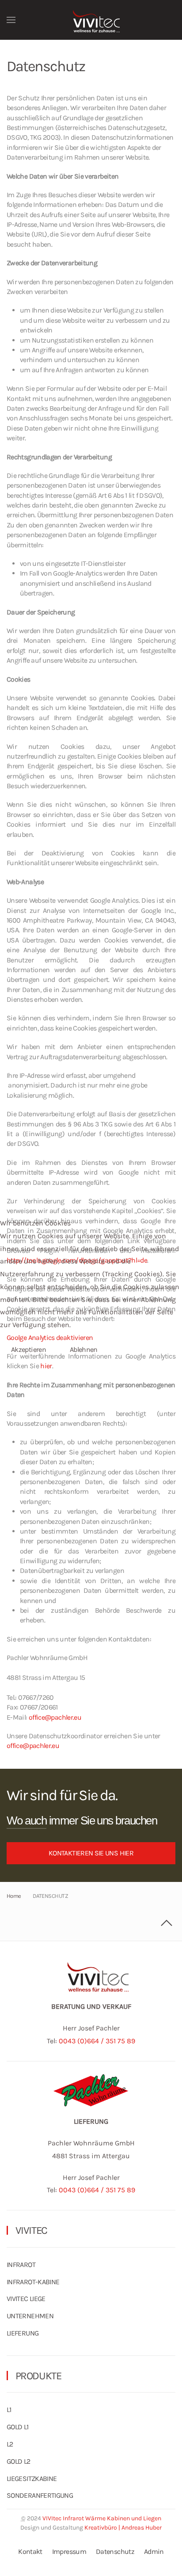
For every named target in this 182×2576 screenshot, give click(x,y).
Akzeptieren (28, 1349)
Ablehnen (84, 1349)
